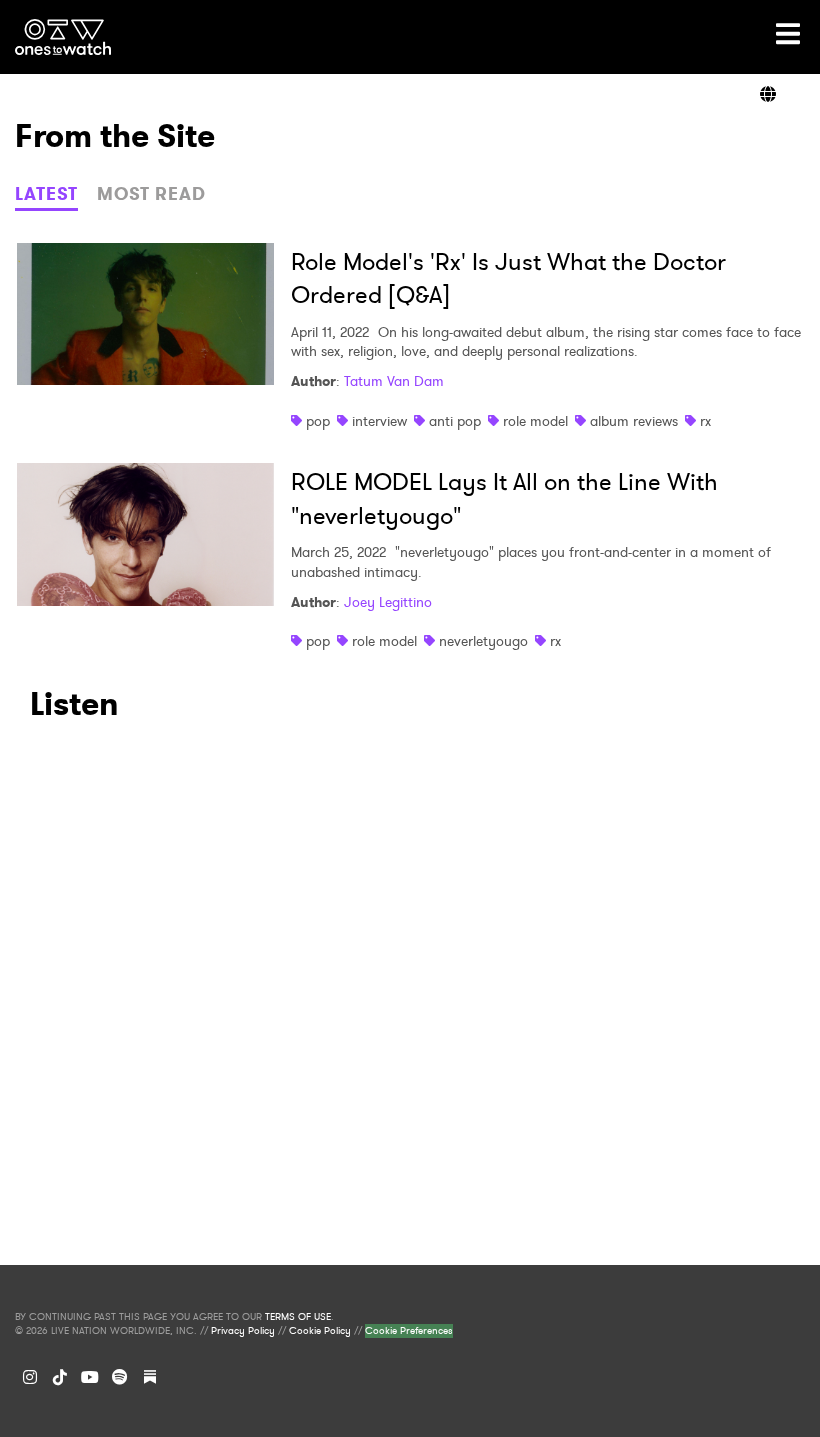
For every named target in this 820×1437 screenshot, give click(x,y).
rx (705, 421)
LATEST (46, 194)
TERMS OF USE (298, 1317)
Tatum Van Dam (394, 381)
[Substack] (150, 1377)
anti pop (455, 421)
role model (535, 421)
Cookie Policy (320, 1331)
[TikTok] (60, 1377)
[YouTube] (90, 1377)
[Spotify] (120, 1377)
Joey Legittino (388, 602)
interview (379, 421)
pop (318, 421)
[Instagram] (30, 1377)
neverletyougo (483, 641)
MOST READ (151, 194)
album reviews (634, 421)
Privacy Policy (243, 1331)
